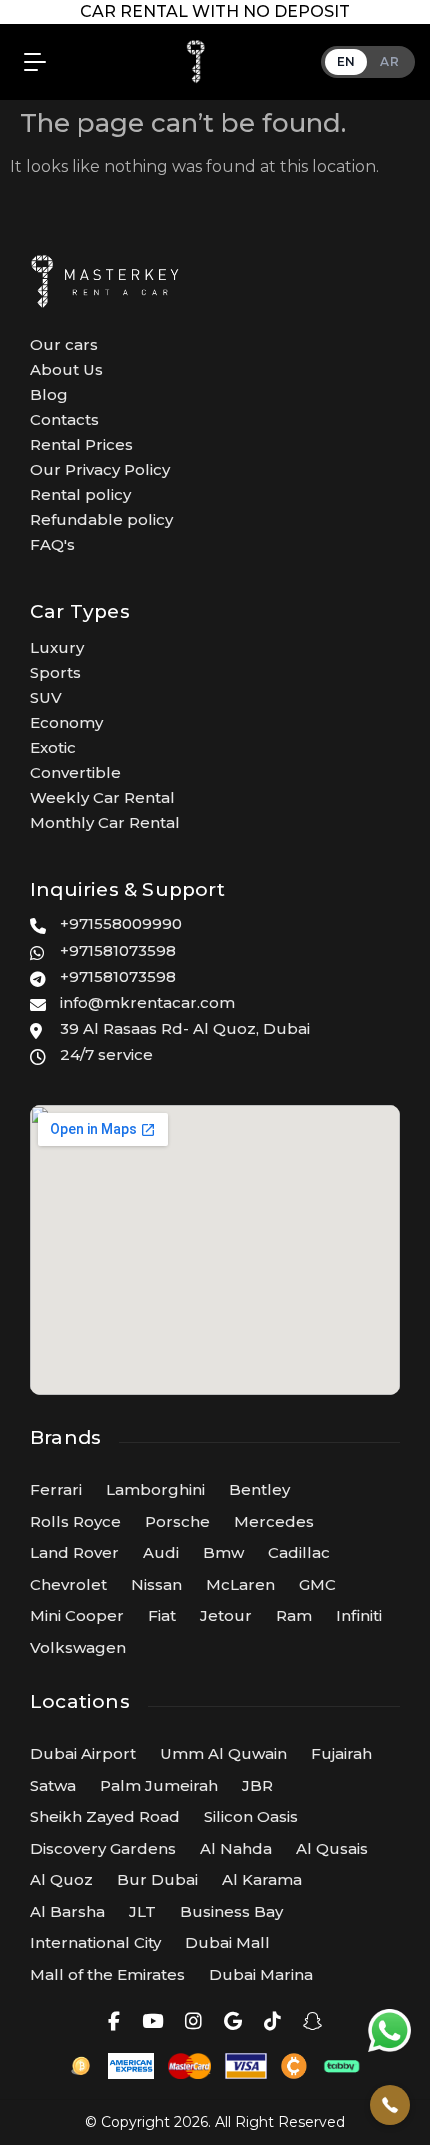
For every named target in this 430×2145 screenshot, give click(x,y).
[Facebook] (114, 2021)
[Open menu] (30, 62)
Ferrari (56, 1489)
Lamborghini (155, 1489)
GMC (317, 1584)
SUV (46, 697)
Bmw (223, 1552)
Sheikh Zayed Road (105, 1816)
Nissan (156, 1584)
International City (95, 1942)
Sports (55, 672)
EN (346, 61)
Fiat (162, 1615)
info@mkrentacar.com (147, 1002)
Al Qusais (332, 1848)
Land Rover (74, 1552)
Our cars (64, 344)
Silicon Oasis (251, 1816)
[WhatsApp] (389, 2030)
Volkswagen (78, 1647)
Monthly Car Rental (105, 822)
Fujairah (341, 1753)
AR (389, 61)
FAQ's (52, 544)
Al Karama (262, 1879)
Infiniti (359, 1615)
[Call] (390, 2105)
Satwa (53, 1785)
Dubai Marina (261, 1974)
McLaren (240, 1584)
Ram (294, 1615)
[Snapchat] (312, 2021)
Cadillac (299, 1552)
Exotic (53, 747)
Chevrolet (68, 1584)
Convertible (75, 772)
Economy (66, 722)
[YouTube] (152, 2021)
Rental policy (80, 494)
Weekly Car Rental (102, 797)
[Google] (233, 2021)
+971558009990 (121, 923)
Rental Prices (81, 444)
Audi (161, 1552)
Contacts (64, 419)
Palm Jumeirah (159, 1785)
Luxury (57, 647)
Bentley (259, 1489)
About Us (66, 369)
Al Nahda (236, 1848)
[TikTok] (272, 2021)
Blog (49, 394)
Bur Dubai (157, 1879)
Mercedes (274, 1521)
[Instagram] (193, 2021)
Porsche (177, 1521)
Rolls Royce (75, 1521)
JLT (142, 1911)
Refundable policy (101, 519)
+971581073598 (118, 950)
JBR (257, 1785)
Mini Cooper (77, 1615)
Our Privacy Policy (100, 469)
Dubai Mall (227, 1942)
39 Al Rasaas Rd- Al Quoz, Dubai (185, 1028)
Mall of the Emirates (107, 1974)
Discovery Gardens (103, 1848)
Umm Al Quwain (223, 1753)
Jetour (226, 1615)
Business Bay (231, 1911)
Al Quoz (61, 1879)
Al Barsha (67, 1911)
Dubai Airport (83, 1753)
